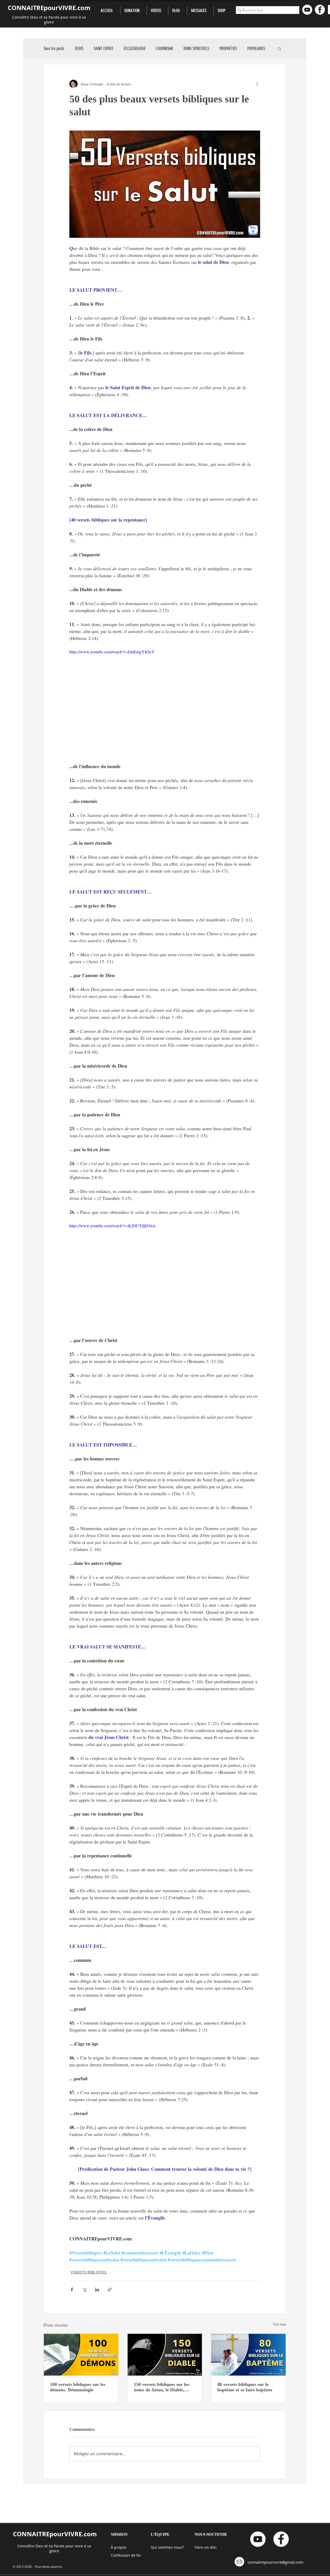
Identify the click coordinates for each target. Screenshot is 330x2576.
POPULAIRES (256, 48)
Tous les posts (54, 48)
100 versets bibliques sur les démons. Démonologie (78, 2387)
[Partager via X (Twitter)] (84, 2290)
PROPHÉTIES (228, 48)
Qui (154, 2547)
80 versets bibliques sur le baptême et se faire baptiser (245, 2387)
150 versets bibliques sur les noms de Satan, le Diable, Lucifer (162, 2387)
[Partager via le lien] (110, 2290)
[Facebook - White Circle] (320, 10)
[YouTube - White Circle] (307, 10)
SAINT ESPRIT (104, 48)
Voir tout (279, 2324)
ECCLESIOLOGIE (135, 48)
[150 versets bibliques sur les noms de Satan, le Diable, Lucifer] (165, 2355)
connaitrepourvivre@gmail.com (275, 2562)
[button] (279, 48)
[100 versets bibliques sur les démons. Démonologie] (81, 2355)
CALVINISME (165, 48)
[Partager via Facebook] (72, 2290)
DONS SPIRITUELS (196, 48)
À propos (119, 2547)
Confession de (124, 2555)
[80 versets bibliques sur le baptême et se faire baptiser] (248, 2355)
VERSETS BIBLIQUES (88, 2272)
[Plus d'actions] (257, 84)
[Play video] (165, 702)
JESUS (79, 48)
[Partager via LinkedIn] (97, 2290)
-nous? (178, 2547)
